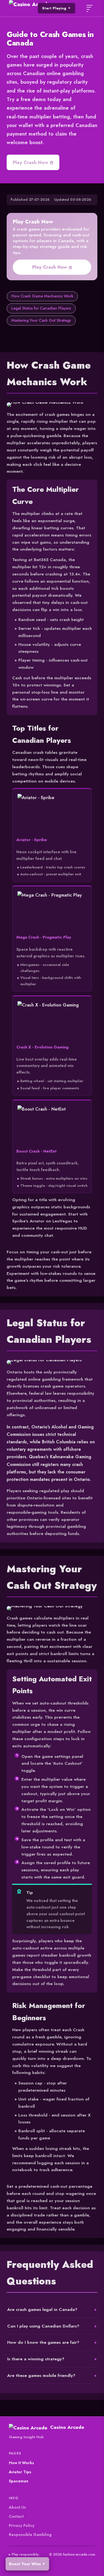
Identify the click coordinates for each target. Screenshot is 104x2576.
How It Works (21, 2463)
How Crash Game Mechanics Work (42, 296)
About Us (17, 2507)
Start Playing (54, 8)
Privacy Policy (22, 2525)
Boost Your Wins (25, 2564)
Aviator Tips (20, 2472)
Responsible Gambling (30, 2535)
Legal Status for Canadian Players (41, 308)
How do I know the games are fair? (43, 2342)
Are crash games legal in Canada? (42, 2309)
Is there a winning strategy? (36, 2359)
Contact (16, 2516)
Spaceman (19, 2481)
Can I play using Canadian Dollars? (43, 2326)
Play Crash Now (31, 162)
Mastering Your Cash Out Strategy (41, 320)
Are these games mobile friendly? (41, 2375)
